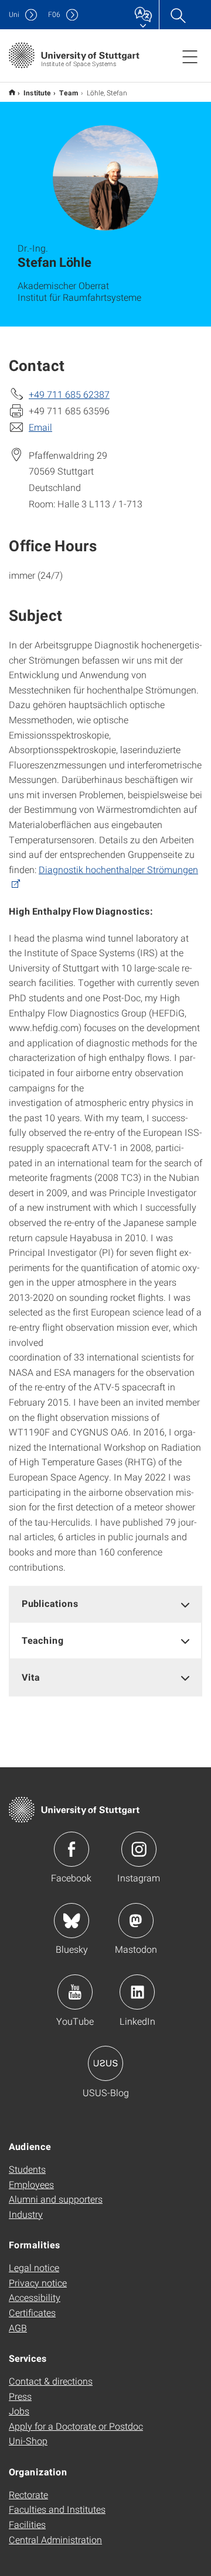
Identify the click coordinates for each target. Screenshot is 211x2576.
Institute (37, 92)
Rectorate (28, 2494)
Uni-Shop (28, 2441)
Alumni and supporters (56, 2199)
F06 (54, 14)
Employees (31, 2184)
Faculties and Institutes (57, 2509)
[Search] (178, 15)
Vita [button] (31, 1677)
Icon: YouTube (75, 1992)
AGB (18, 2328)
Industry (26, 2214)
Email (40, 427)
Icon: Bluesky (72, 1921)
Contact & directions (51, 2381)
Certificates (32, 2312)
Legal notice (34, 2267)
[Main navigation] (190, 56)
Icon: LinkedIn (137, 1992)
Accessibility (35, 2297)
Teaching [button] (43, 1640)
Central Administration (55, 2539)
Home (12, 92)
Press (20, 2396)
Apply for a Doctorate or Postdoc (76, 2426)
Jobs (19, 2411)
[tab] (105, 1604)
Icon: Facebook (72, 1849)
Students (27, 2169)
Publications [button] (50, 1603)
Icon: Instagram (139, 1849)
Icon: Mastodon (136, 1921)
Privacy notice (38, 2283)
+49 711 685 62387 (69, 394)
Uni (14, 14)
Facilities (27, 2524)
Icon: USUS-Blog (105, 2063)
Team (69, 92)
